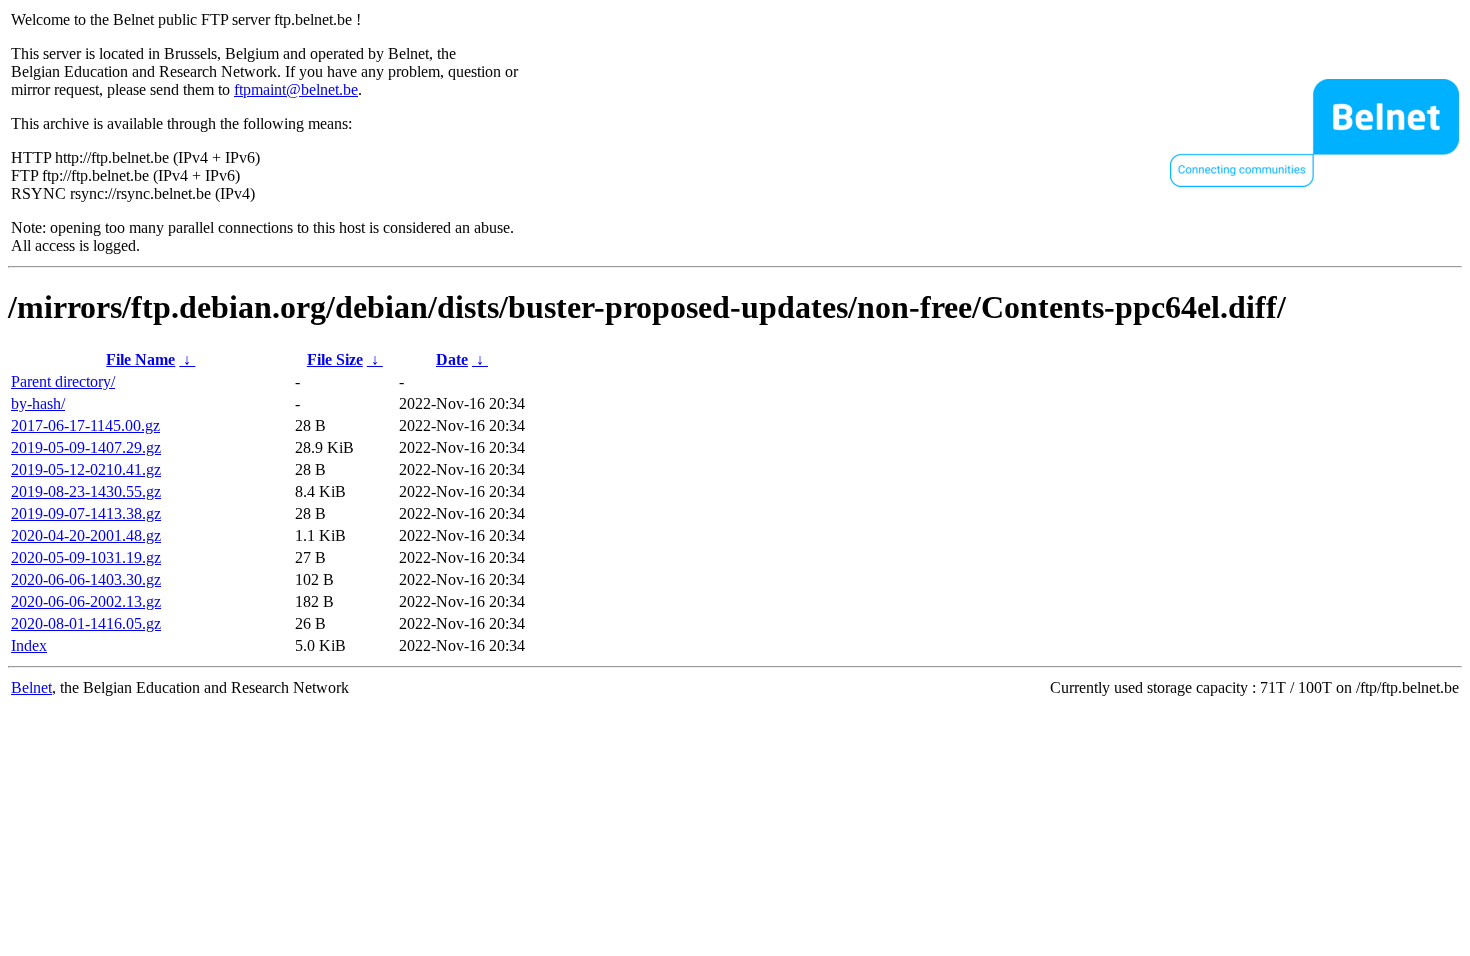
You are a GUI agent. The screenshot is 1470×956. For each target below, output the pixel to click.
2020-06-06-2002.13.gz (86, 601)
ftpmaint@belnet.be (296, 89)
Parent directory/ (63, 381)
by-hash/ (38, 403)
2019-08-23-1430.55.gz (86, 491)
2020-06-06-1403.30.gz (86, 579)
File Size (335, 359)
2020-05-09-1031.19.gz (86, 557)
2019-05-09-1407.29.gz (86, 447)
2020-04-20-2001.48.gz (86, 535)
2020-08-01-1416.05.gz (86, 623)
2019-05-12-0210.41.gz (86, 469)
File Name (140, 359)
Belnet (31, 687)
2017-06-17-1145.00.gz (85, 425)
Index (29, 645)
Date (452, 359)
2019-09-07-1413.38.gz (86, 513)
